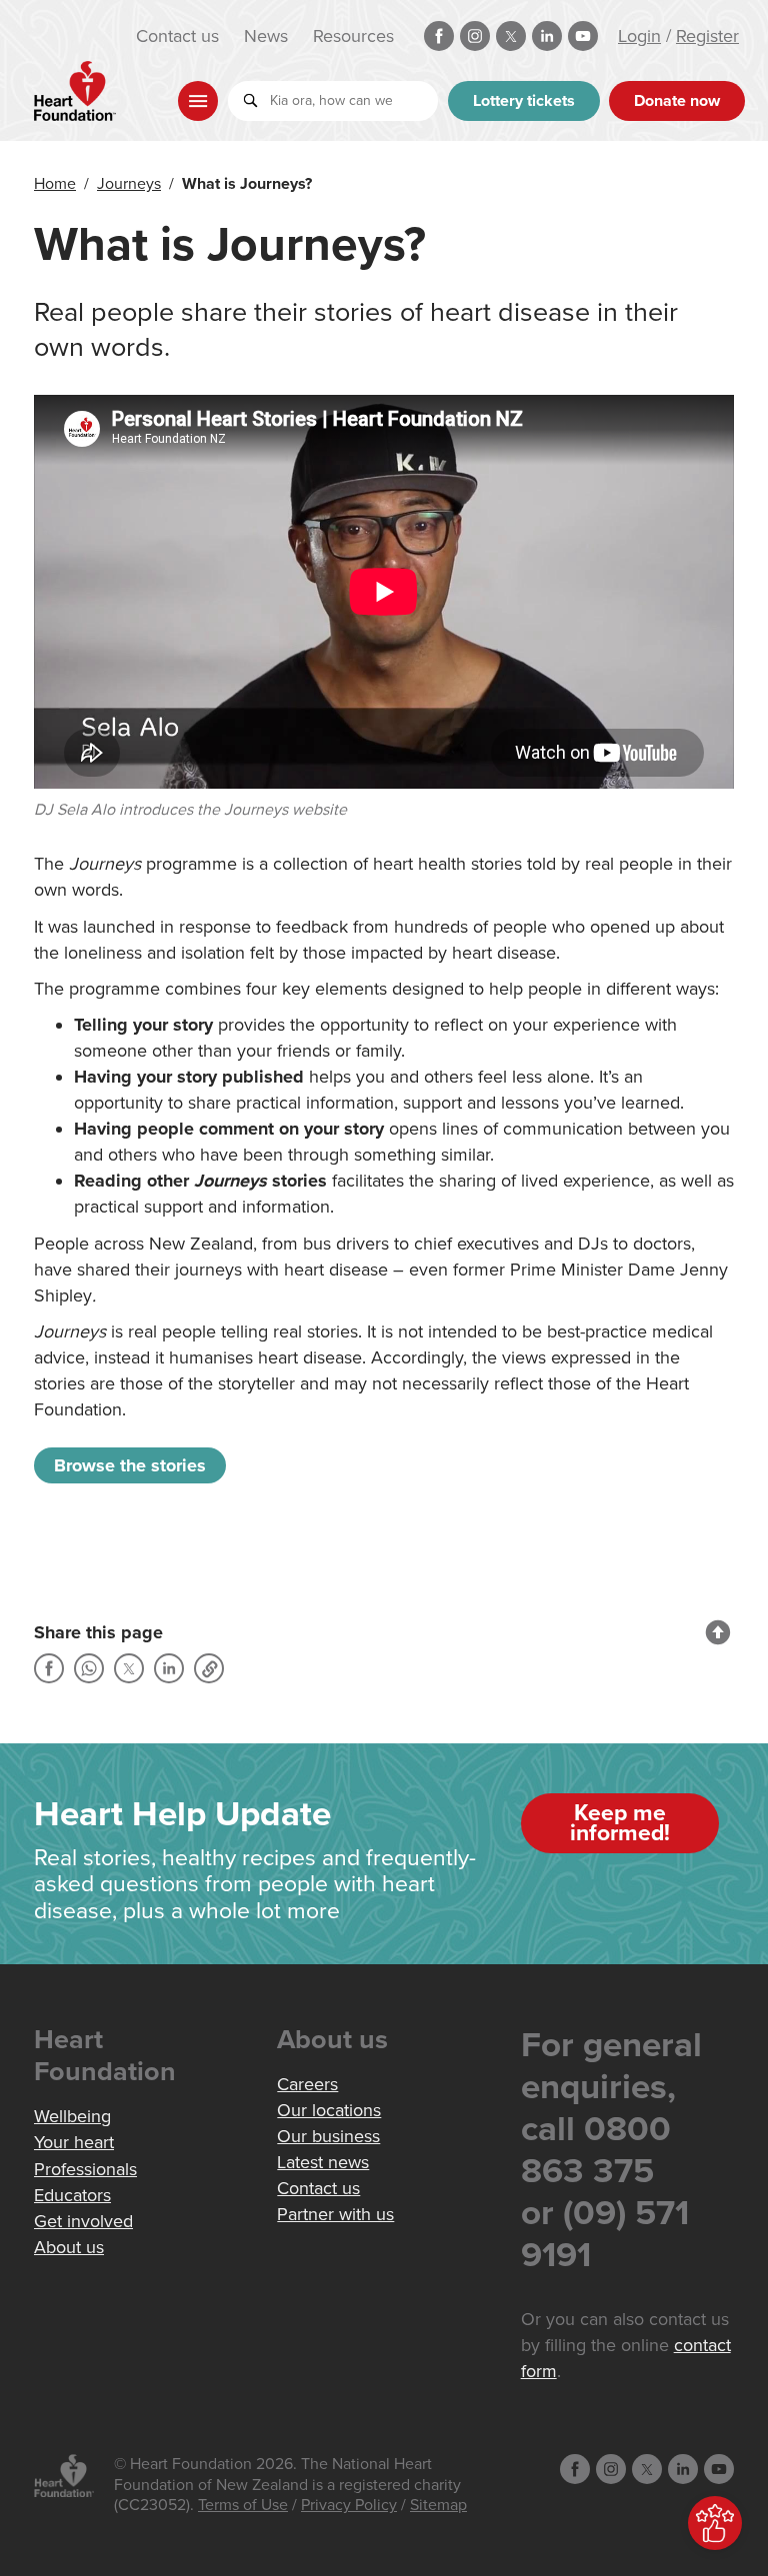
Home (55, 184)
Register (707, 36)
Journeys (129, 184)
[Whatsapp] (89, 1668)
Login (639, 36)
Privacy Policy (349, 2505)
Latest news (323, 2162)
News (266, 36)
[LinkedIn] (169, 1668)
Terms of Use (243, 2505)
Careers (307, 2084)
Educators (72, 2195)
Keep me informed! (620, 1823)
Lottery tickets (524, 101)
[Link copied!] (209, 1668)
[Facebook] (49, 1668)
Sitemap (438, 2505)
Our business (328, 2136)
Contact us (177, 36)
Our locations (329, 2110)
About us (69, 2247)
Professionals (85, 2169)
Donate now (677, 101)
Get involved (83, 2221)
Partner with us (335, 2214)
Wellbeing (72, 2116)
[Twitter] (129, 1668)
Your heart (74, 2142)
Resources (353, 36)
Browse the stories (130, 1465)
